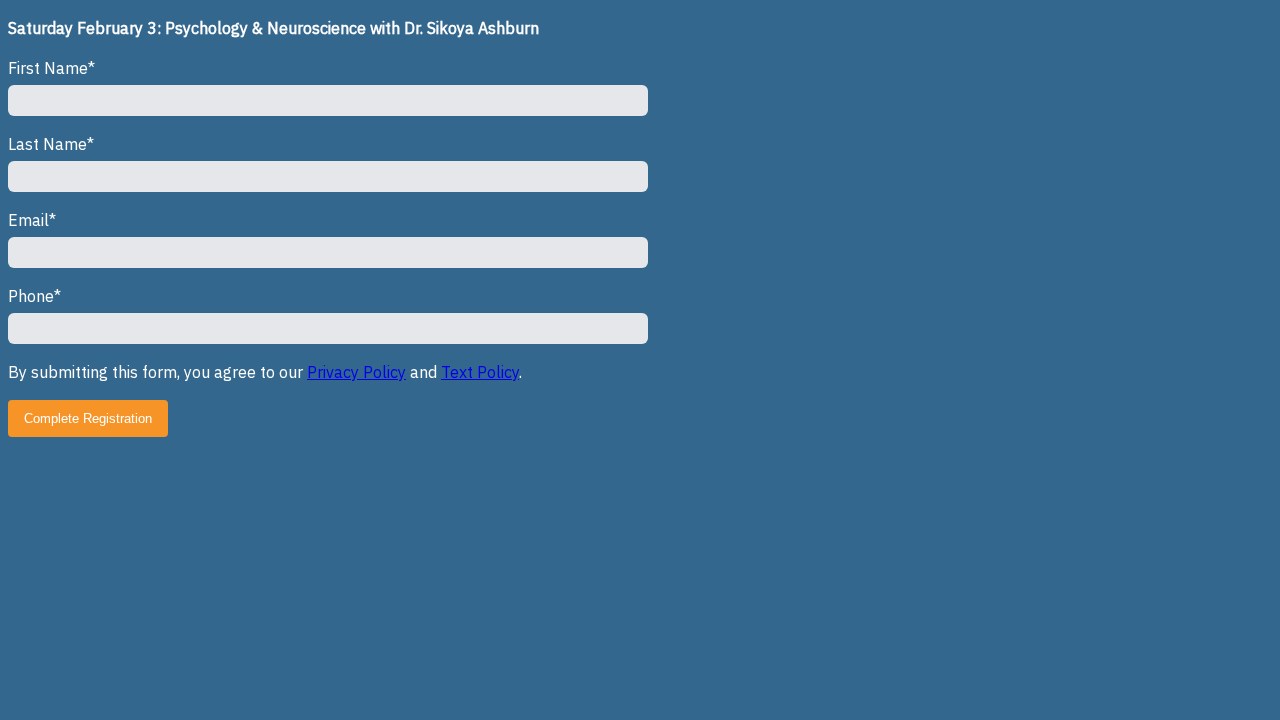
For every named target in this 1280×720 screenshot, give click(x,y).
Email (28, 220)
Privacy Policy (356, 372)
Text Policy (480, 372)
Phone (31, 296)
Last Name (47, 144)
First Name (48, 68)
